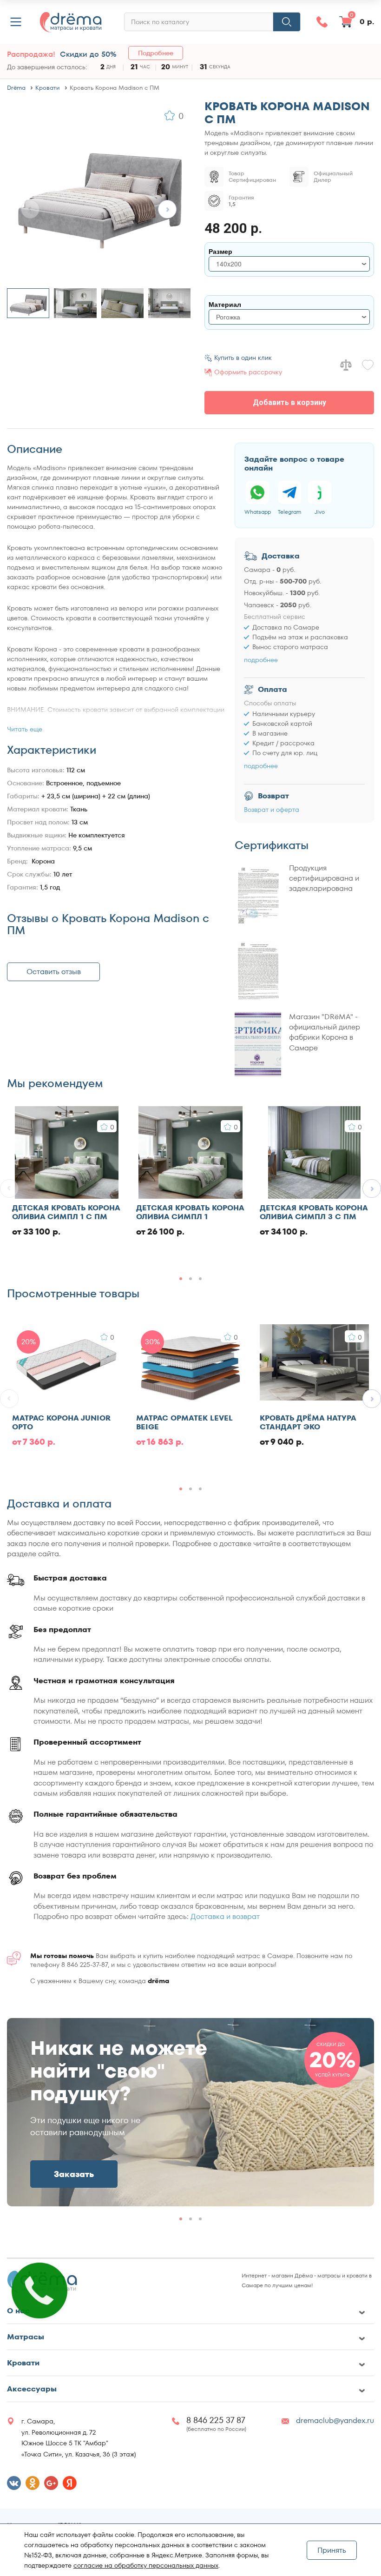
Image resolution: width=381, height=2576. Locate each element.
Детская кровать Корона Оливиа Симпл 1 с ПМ (66, 1212)
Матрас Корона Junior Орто (61, 1422)
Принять (332, 2550)
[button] (167, 209)
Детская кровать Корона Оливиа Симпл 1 (190, 1212)
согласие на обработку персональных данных (146, 2565)
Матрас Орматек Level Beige (184, 1422)
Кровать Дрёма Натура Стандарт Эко (308, 1422)
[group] (190, 2112)
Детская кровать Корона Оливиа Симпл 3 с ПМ (314, 1212)
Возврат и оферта (272, 810)
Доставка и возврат (225, 1916)
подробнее (261, 660)
